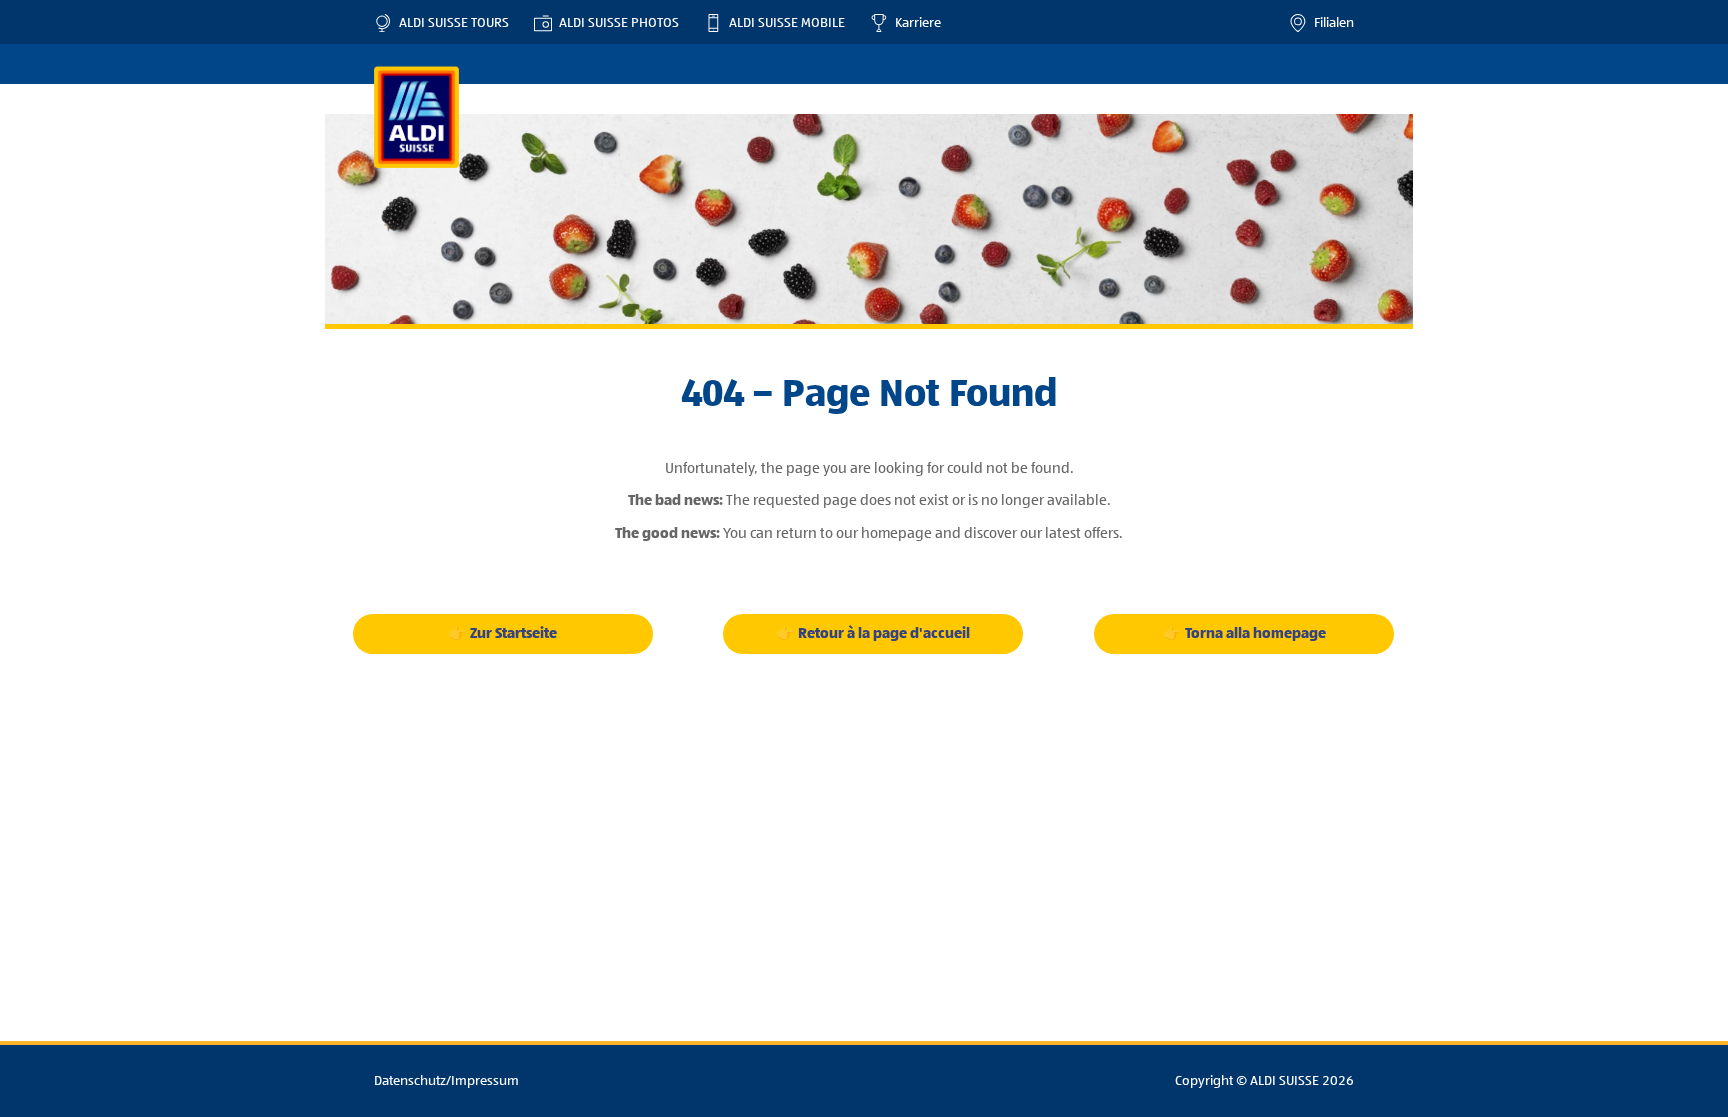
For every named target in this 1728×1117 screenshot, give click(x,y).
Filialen (1330, 23)
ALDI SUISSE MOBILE (783, 23)
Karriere (914, 23)
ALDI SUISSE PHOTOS (615, 23)
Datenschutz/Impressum (446, 1081)
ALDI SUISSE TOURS (450, 23)
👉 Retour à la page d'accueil (873, 633)
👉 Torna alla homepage (1244, 633)
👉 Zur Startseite (502, 633)
